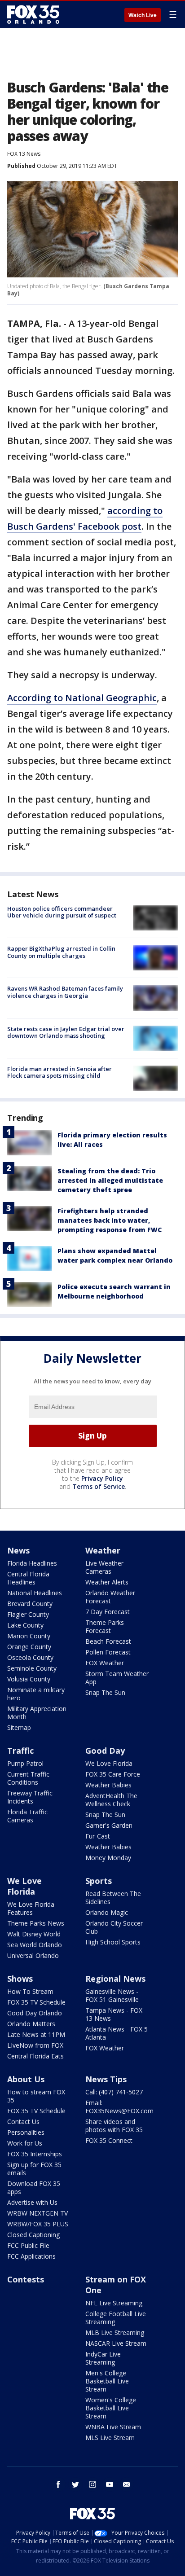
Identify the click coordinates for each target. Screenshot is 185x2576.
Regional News (115, 1979)
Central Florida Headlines (28, 1578)
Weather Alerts (107, 1582)
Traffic (20, 1751)
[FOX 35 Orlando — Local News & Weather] (33, 14)
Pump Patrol (25, 1763)
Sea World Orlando (35, 1945)
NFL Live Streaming (114, 2303)
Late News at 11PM (36, 2034)
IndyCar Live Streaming (103, 2358)
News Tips (106, 2079)
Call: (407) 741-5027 (114, 2092)
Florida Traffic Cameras (27, 1816)
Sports (99, 1881)
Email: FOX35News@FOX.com (119, 2107)
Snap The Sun (105, 1692)
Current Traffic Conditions (28, 1778)
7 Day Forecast (108, 1612)
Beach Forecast (108, 1641)
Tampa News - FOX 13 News (114, 2014)
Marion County (29, 1636)
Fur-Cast (98, 1836)
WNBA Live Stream (113, 2427)
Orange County (29, 1647)
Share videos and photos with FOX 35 (114, 2126)
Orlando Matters (31, 2024)
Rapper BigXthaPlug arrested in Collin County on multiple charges (61, 952)
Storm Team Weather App (117, 1678)
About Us (26, 2079)
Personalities (26, 2132)
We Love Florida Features (31, 1908)
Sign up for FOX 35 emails (34, 2169)
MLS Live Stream (110, 2438)
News (18, 1550)
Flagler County (28, 1614)
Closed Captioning (33, 2235)
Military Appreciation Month (37, 1713)
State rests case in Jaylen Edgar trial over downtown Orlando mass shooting (66, 1032)
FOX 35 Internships (35, 2154)
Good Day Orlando (35, 2013)
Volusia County (29, 1679)
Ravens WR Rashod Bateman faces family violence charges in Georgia (65, 992)
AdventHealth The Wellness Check (111, 1800)
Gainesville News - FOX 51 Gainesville (112, 1995)
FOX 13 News (24, 154)
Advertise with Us (32, 2202)
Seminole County (32, 1668)
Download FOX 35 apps (34, 2188)
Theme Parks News (36, 1923)
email (127, 2484)
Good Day (105, 1751)
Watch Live (143, 15)
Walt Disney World (34, 1934)
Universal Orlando (33, 1955)
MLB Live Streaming (115, 2332)
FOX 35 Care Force (113, 1774)
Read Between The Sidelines (113, 1898)
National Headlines (35, 1593)
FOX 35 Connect (109, 2140)
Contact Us (23, 2122)
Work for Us (25, 2143)
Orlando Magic (107, 1912)
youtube (110, 2484)
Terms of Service (99, 1486)
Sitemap (19, 1727)
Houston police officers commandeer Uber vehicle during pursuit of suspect (62, 912)
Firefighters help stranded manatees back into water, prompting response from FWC (110, 1220)
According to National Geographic (82, 698)
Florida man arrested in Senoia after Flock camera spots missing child (59, 1072)
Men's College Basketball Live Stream (107, 2381)
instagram (92, 2484)
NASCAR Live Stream (116, 2343)
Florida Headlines (32, 1563)
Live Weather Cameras (104, 1567)
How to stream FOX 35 (36, 2096)
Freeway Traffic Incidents (30, 1797)
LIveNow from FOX (35, 2045)
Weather (103, 1550)
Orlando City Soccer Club (114, 1927)
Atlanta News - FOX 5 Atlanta (117, 2033)
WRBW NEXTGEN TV (37, 2213)
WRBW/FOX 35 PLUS (38, 2224)
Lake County (25, 1625)
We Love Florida (109, 1763)
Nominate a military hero (36, 1694)
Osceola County (30, 1657)
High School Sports (113, 1942)
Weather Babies (108, 1785)
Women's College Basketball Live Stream (111, 2408)
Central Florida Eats (35, 2056)
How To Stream (30, 1991)
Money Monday (108, 1858)
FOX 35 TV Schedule (36, 2002)
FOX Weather (105, 1663)
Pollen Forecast (108, 1652)
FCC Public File (28, 2245)
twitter (75, 2484)
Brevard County (30, 1604)
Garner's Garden (109, 1825)
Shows (20, 1979)
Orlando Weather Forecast (110, 1597)
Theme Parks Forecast (105, 1626)
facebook (58, 2484)
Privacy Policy (102, 1478)
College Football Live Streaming (116, 2318)
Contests (26, 2279)
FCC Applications (31, 2256)
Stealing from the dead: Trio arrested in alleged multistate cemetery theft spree (110, 1180)
